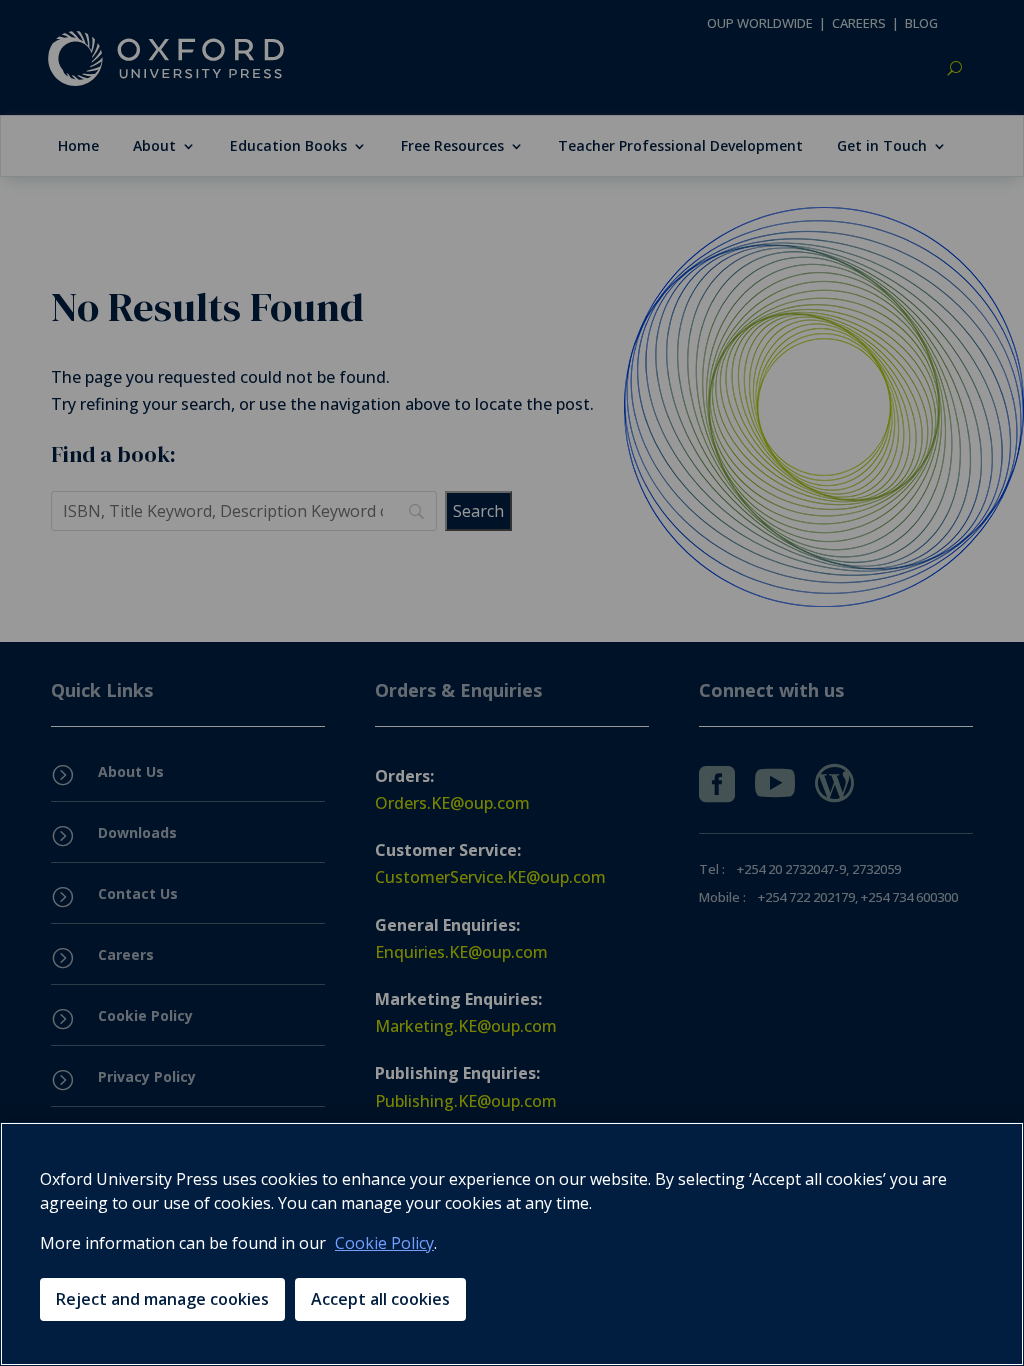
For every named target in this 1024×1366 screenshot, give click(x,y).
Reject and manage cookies (162, 1299)
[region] (512, 1244)
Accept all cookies (380, 1299)
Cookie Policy (384, 1243)
